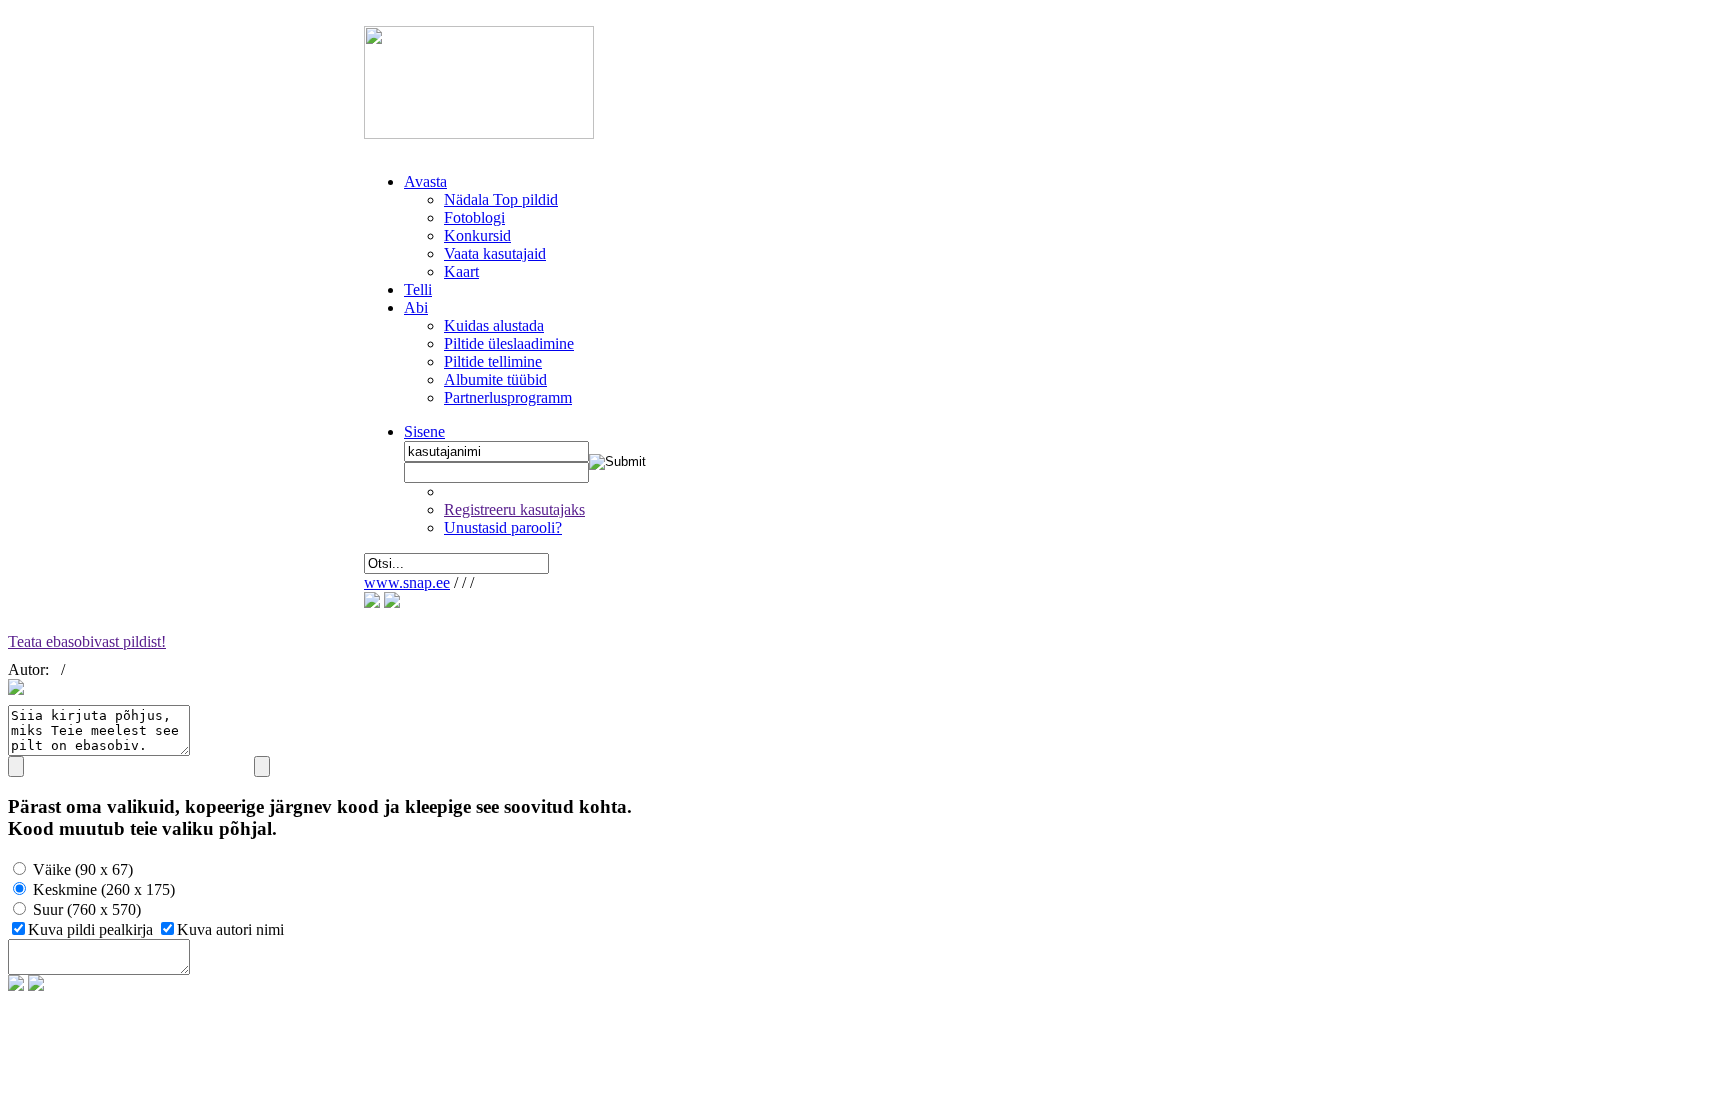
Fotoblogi (474, 217)
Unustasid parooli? (503, 527)
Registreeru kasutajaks (514, 509)
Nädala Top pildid (501, 199)
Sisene (424, 431)
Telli (418, 289)
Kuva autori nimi (230, 929)
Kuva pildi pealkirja (92, 929)
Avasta (425, 181)
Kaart (461, 271)
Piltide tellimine (493, 361)
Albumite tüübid (495, 379)
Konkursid (477, 235)
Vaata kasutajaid (495, 253)
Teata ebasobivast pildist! (87, 641)
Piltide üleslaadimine (509, 343)
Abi (416, 307)
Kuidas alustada (494, 325)
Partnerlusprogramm (508, 397)
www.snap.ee (407, 582)
